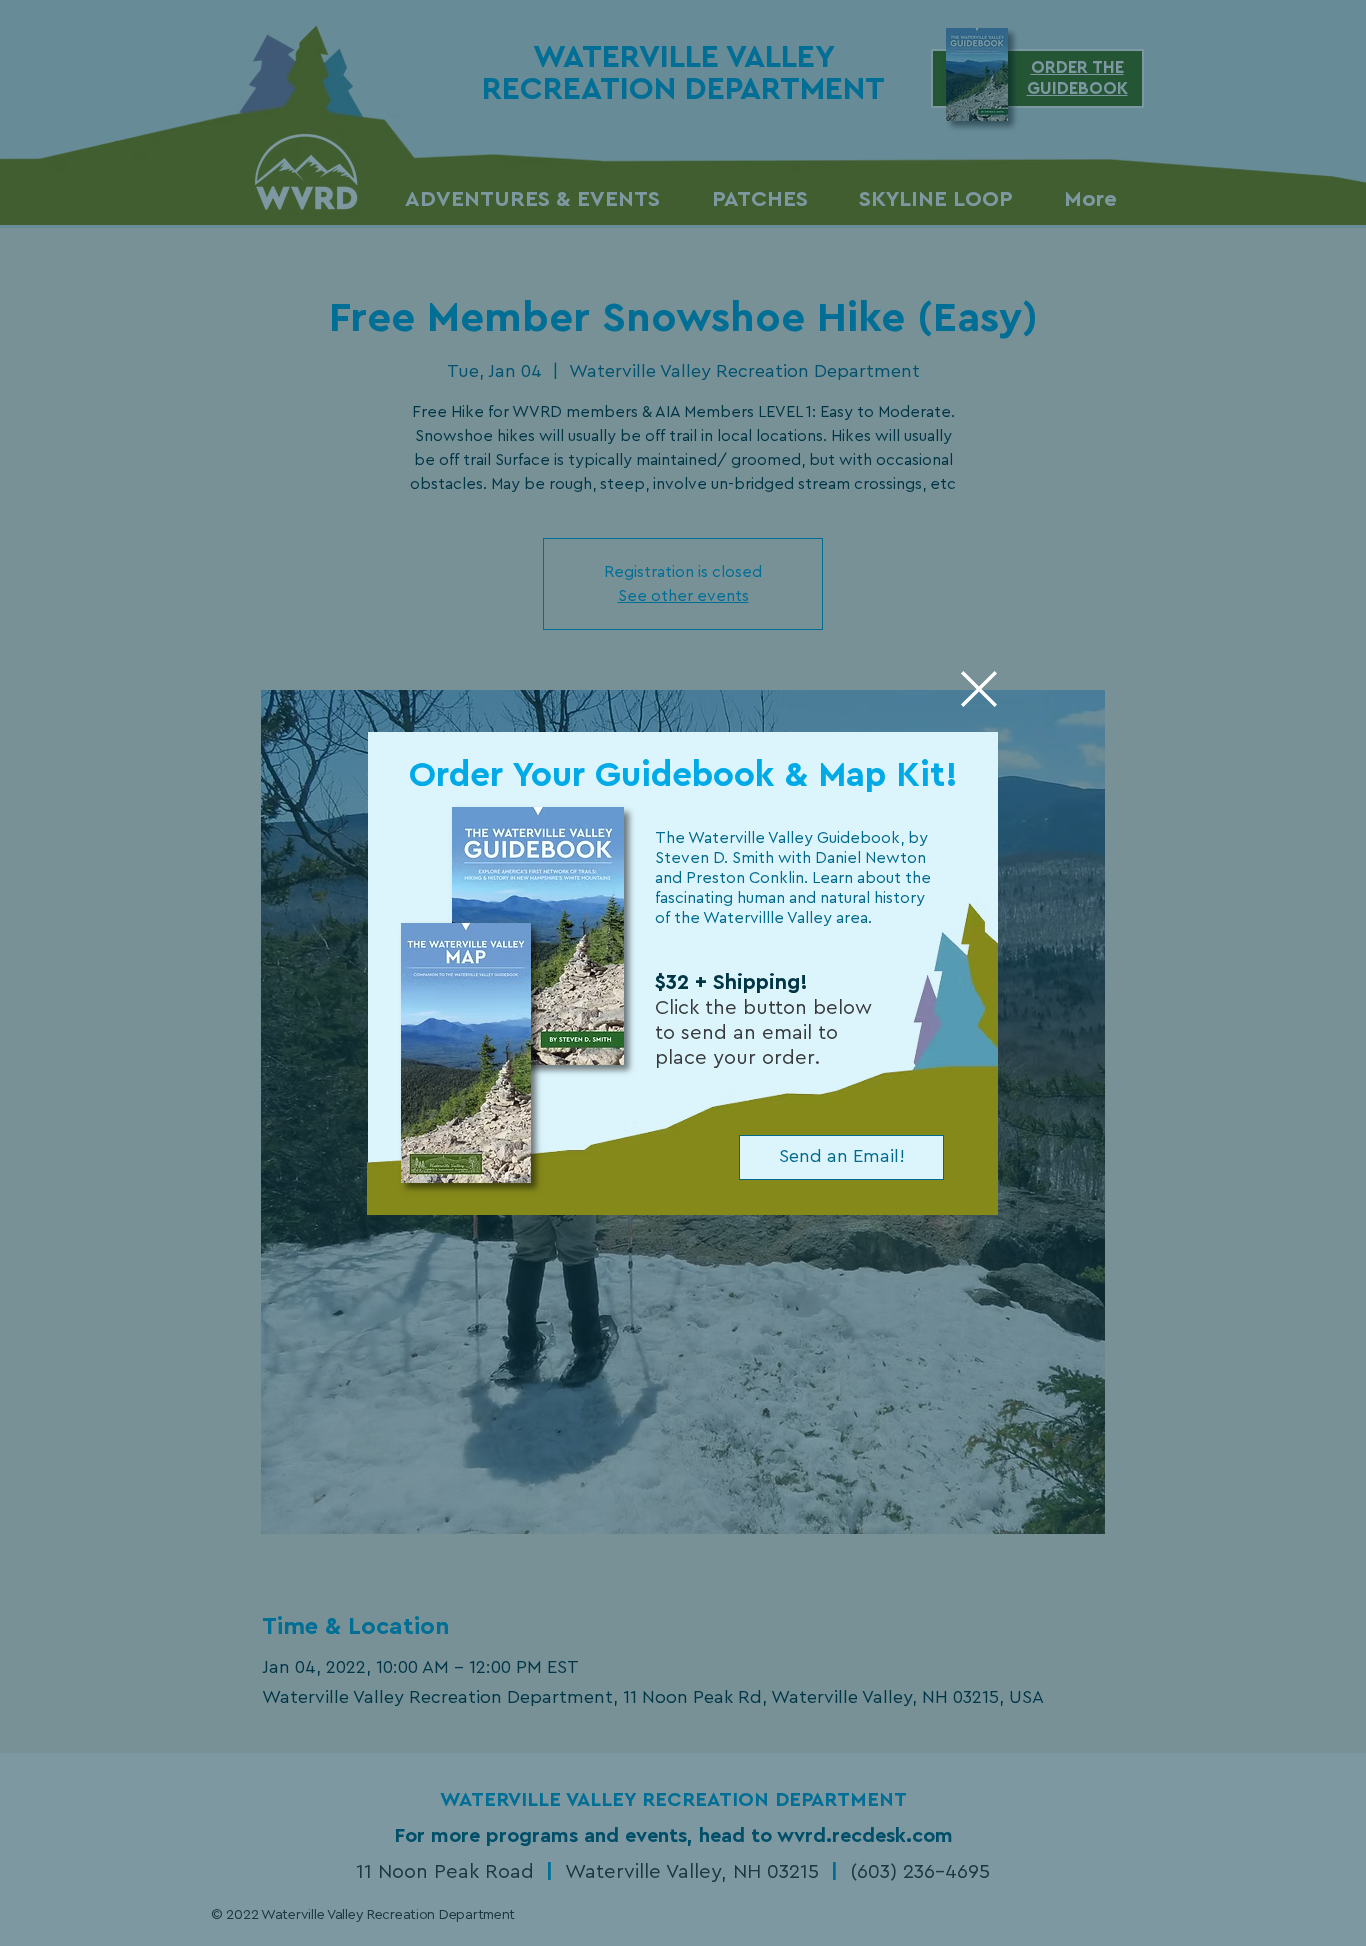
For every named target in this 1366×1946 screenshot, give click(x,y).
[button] (979, 689)
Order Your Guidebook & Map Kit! (683, 775)
